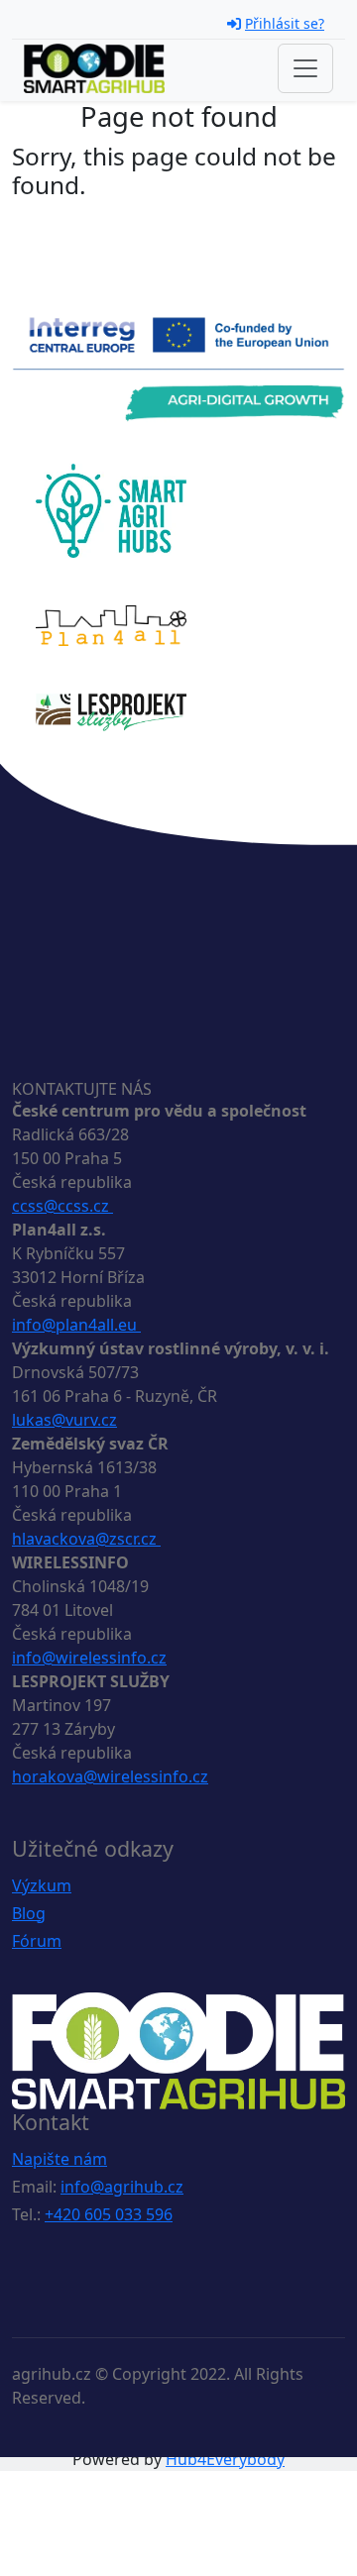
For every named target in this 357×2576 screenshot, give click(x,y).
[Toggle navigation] (305, 68)
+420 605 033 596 (109, 2214)
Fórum (37, 1941)
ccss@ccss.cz (62, 1206)
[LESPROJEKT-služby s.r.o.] (111, 710)
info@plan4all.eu (76, 1325)
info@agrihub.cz (122, 2187)
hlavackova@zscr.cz (86, 1539)
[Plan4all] (111, 624)
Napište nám (59, 2159)
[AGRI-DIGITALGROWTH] (178, 368)
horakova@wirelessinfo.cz (110, 1776)
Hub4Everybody (225, 2459)
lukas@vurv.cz (64, 1420)
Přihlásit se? (285, 23)
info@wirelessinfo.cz (89, 1658)
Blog (29, 1913)
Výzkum (42, 1885)
